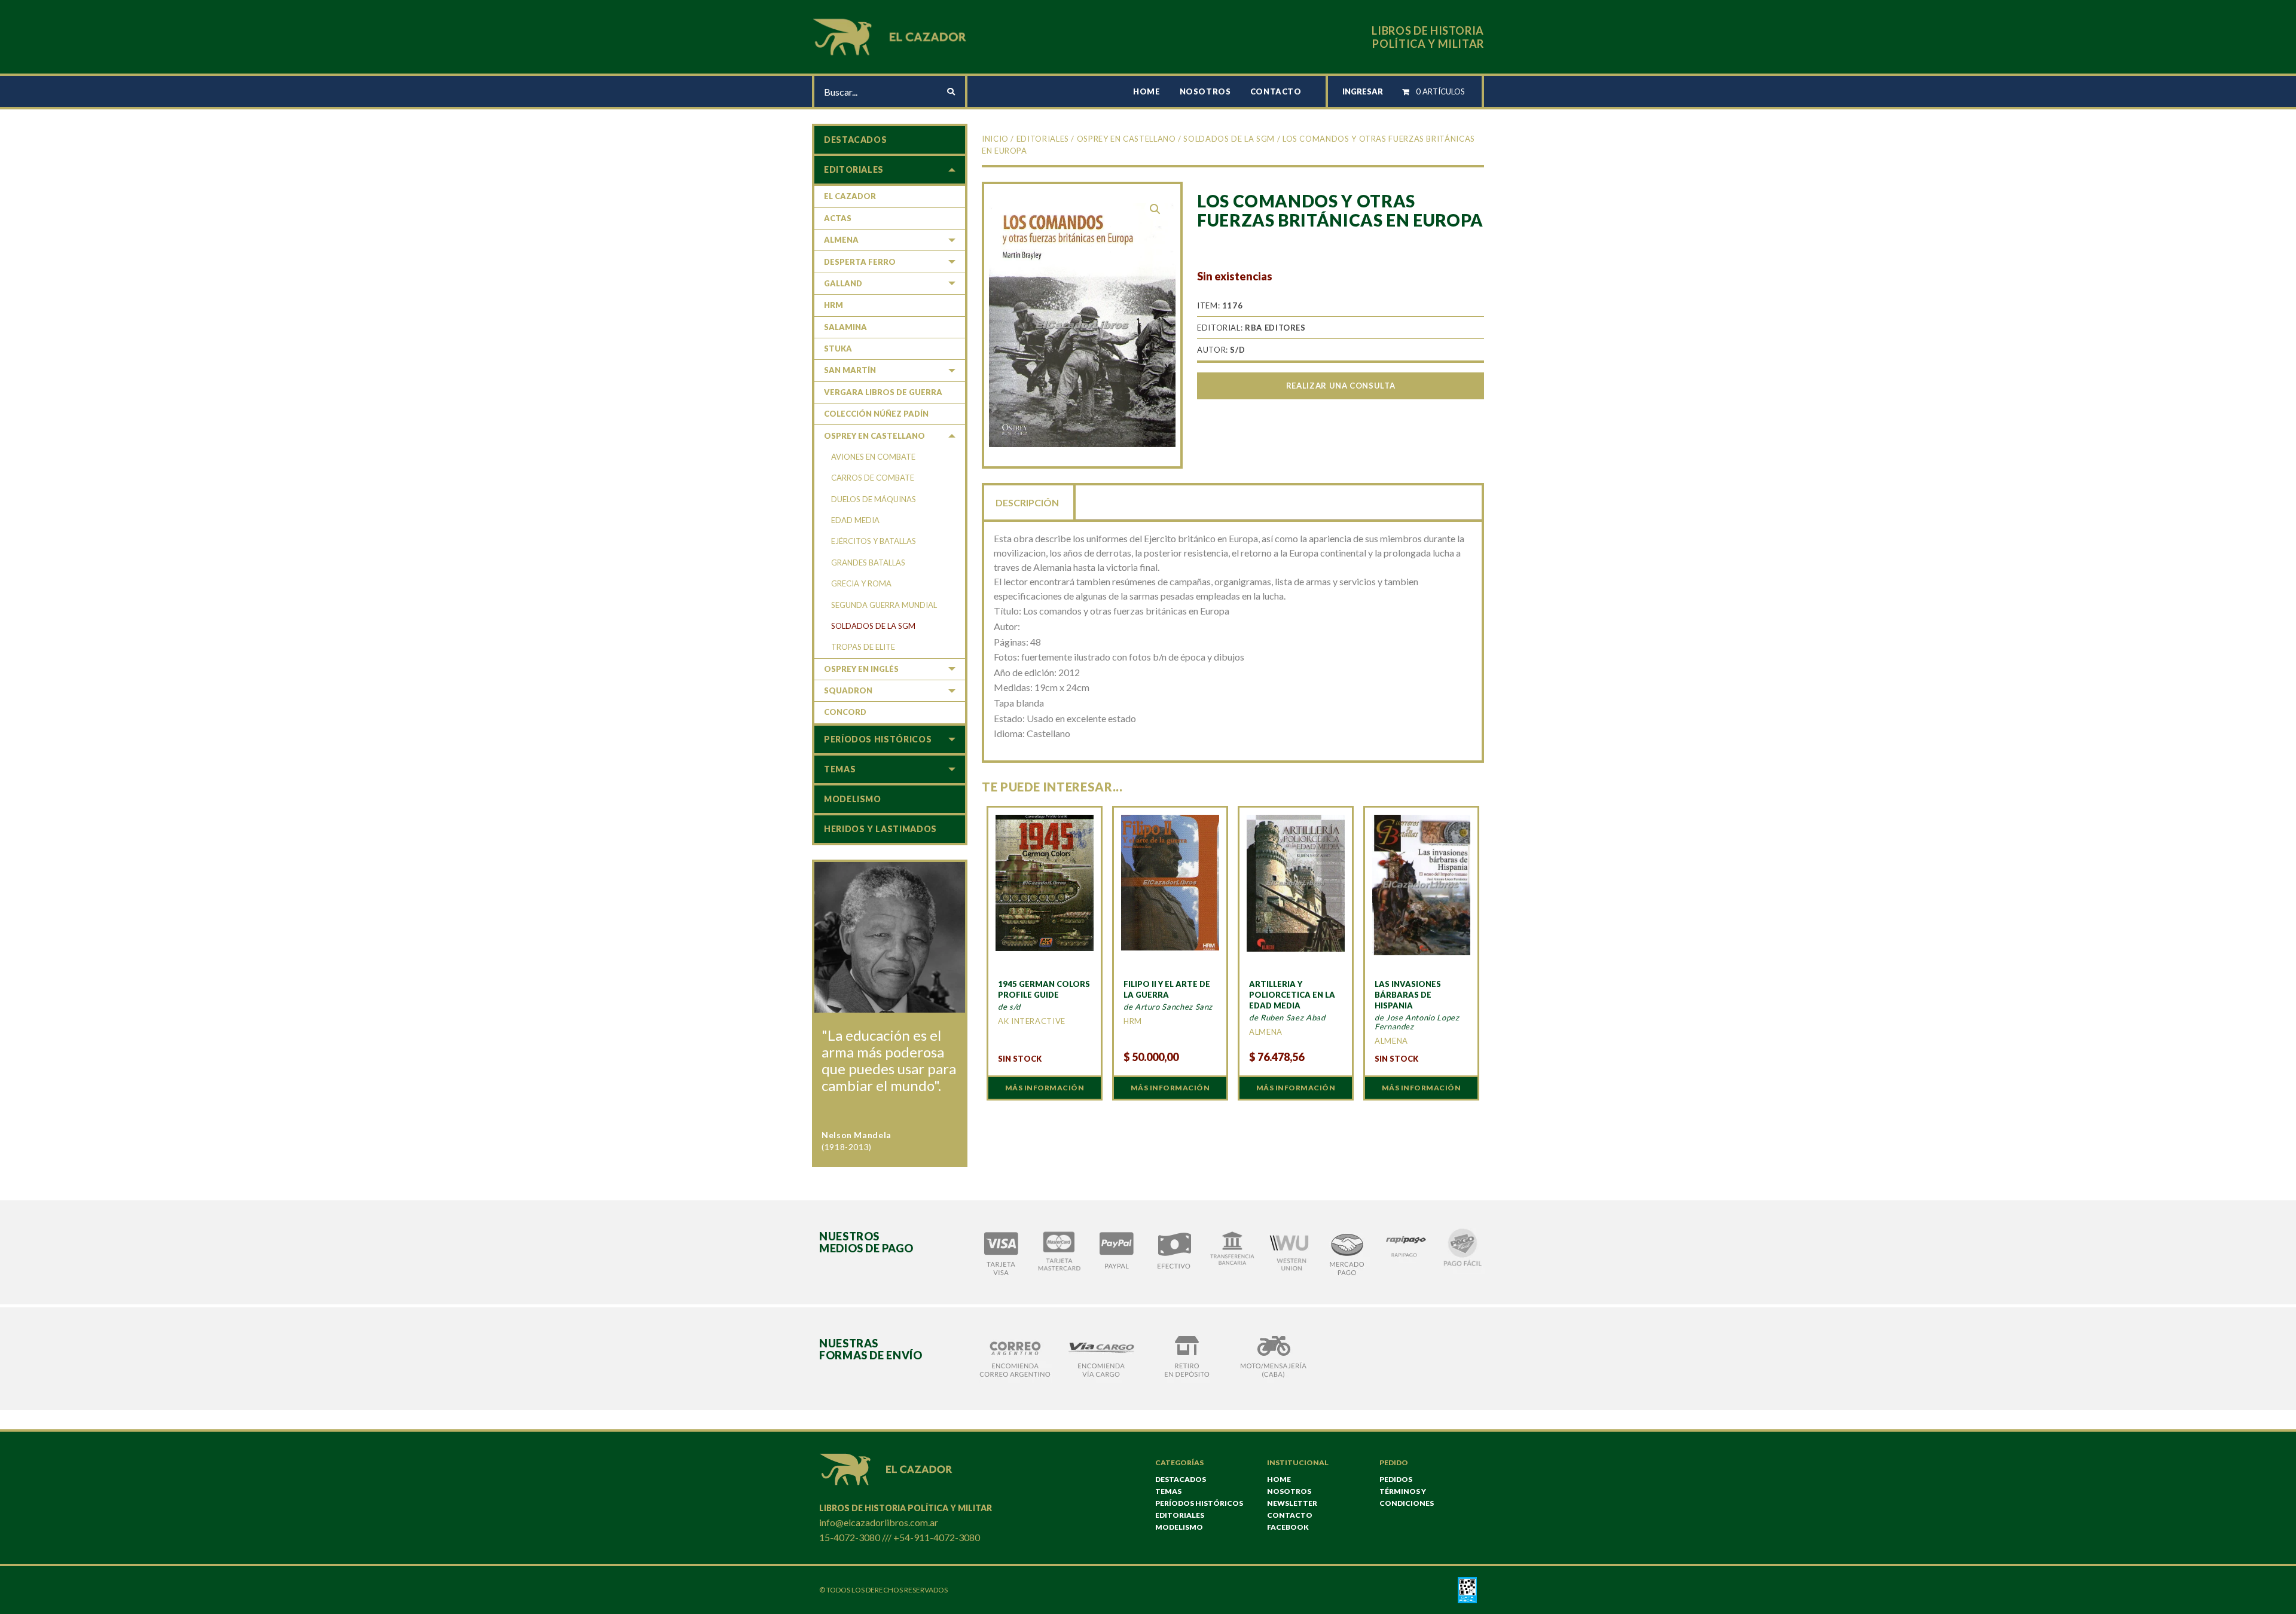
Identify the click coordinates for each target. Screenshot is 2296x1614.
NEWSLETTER (1292, 1503)
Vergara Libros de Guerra (883, 392)
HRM (833, 305)
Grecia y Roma (861, 583)
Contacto (1276, 91)
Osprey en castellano (1126, 139)
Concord (845, 712)
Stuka (838, 349)
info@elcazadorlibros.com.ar (879, 1522)
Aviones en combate (873, 457)
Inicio (995, 139)
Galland (843, 283)
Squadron (848, 690)
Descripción (1027, 502)
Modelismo (853, 799)
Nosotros (1205, 91)
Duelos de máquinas (874, 499)
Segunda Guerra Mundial (884, 605)
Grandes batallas (868, 563)
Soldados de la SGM (1229, 139)
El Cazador (850, 196)
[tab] (1028, 502)
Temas (840, 769)
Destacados (855, 140)
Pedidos (1396, 1479)
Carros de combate (873, 478)
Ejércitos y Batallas (874, 541)
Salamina (845, 327)
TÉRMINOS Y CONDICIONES (1407, 1497)
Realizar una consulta (1341, 386)
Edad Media (855, 520)
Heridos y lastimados (880, 829)
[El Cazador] (891, 36)
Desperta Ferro (860, 262)
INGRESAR (1363, 91)
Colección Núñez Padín (876, 414)
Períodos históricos (878, 739)
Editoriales (1043, 139)
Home (1147, 91)
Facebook (1288, 1527)
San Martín (850, 370)
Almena (841, 240)
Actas (838, 218)
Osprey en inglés (861, 669)
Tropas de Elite (863, 647)
